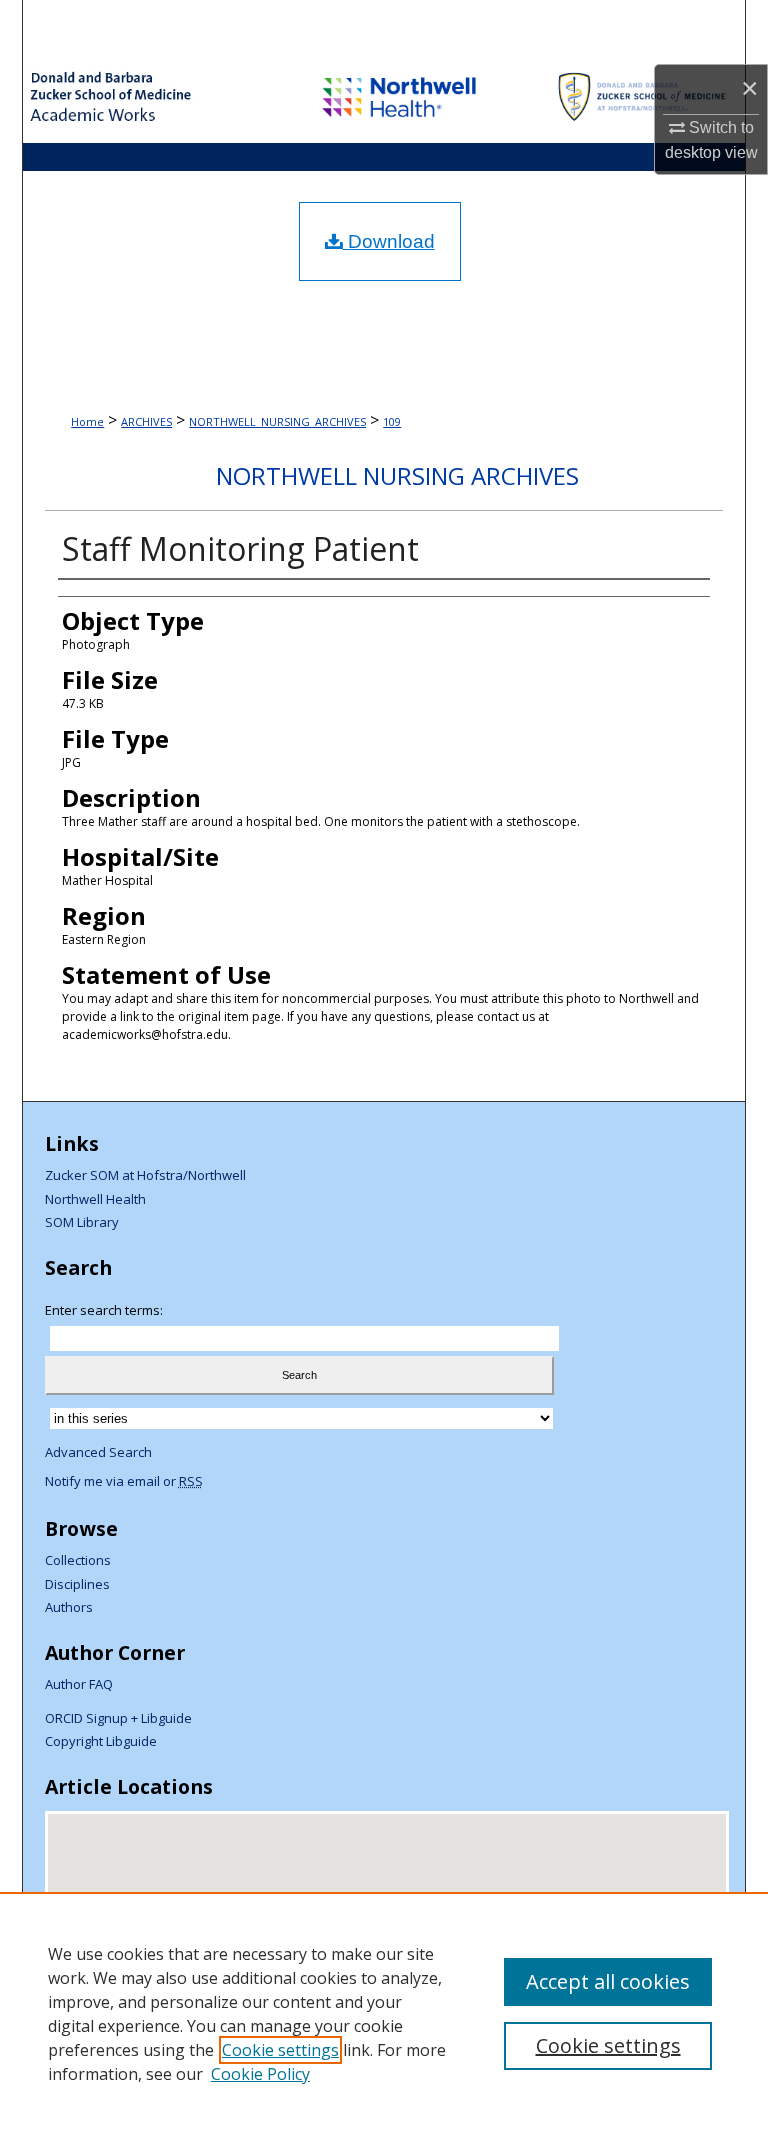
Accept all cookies (608, 1981)
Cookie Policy (260, 2074)
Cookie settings (280, 2050)
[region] (384, 2013)
